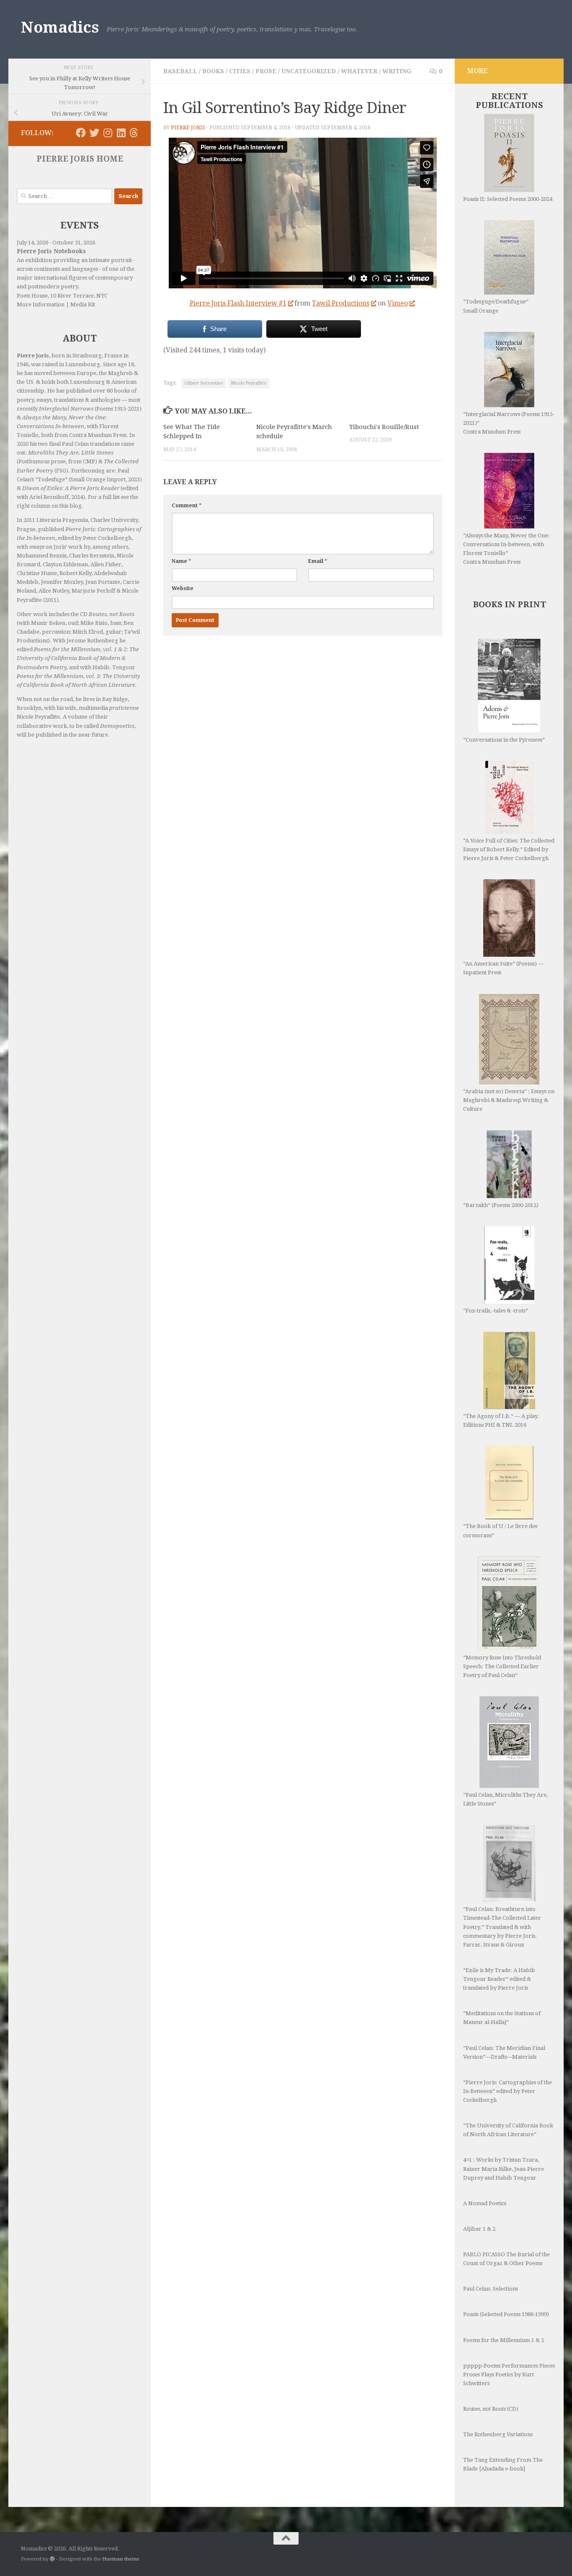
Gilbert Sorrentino (204, 383)
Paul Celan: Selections (491, 2289)
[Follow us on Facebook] (81, 133)
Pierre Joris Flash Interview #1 (238, 303)
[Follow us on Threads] (134, 133)
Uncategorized (309, 71)
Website (183, 588)
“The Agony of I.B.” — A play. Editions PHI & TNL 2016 (501, 1420)
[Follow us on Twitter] (94, 133)
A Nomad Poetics (485, 2203)
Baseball (180, 71)
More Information (41, 304)
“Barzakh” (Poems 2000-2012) (501, 1205)
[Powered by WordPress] (52, 2559)
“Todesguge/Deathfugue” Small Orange (496, 306)
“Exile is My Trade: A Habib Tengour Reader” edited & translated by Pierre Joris (499, 1979)
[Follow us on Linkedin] (121, 133)
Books (213, 71)
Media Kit (83, 304)
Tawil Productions (341, 303)
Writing (397, 71)
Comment (187, 506)
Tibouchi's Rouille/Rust (384, 427)
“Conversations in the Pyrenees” (504, 740)
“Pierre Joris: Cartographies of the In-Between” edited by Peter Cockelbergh (508, 2091)
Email (318, 561)
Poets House (32, 296)
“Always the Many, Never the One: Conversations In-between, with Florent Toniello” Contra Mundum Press (506, 549)
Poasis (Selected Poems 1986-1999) (506, 2314)
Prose (266, 71)
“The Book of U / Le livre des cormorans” (500, 1531)
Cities (240, 71)
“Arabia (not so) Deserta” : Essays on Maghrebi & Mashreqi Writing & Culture (509, 1100)
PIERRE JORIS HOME (80, 159)
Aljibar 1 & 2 (479, 2229)
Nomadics (60, 27)
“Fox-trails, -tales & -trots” (496, 1311)
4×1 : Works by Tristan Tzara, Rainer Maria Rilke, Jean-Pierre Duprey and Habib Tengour (504, 2169)
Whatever (359, 71)
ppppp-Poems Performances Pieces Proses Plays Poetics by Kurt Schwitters (509, 2374)
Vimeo (398, 303)
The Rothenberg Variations (498, 2434)
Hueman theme (121, 2559)
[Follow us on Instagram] (108, 133)
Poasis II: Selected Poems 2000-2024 (508, 199)
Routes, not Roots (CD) (491, 2409)
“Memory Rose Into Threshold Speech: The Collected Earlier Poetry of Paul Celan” (502, 1666)
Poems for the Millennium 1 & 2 (504, 2340)
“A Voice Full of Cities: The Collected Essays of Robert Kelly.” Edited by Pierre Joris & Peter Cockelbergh (509, 849)
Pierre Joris (188, 128)
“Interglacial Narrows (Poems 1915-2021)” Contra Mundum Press (509, 423)
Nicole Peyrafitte (249, 383)
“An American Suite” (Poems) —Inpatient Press (503, 968)
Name (181, 561)
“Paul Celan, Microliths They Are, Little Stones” (505, 1799)
